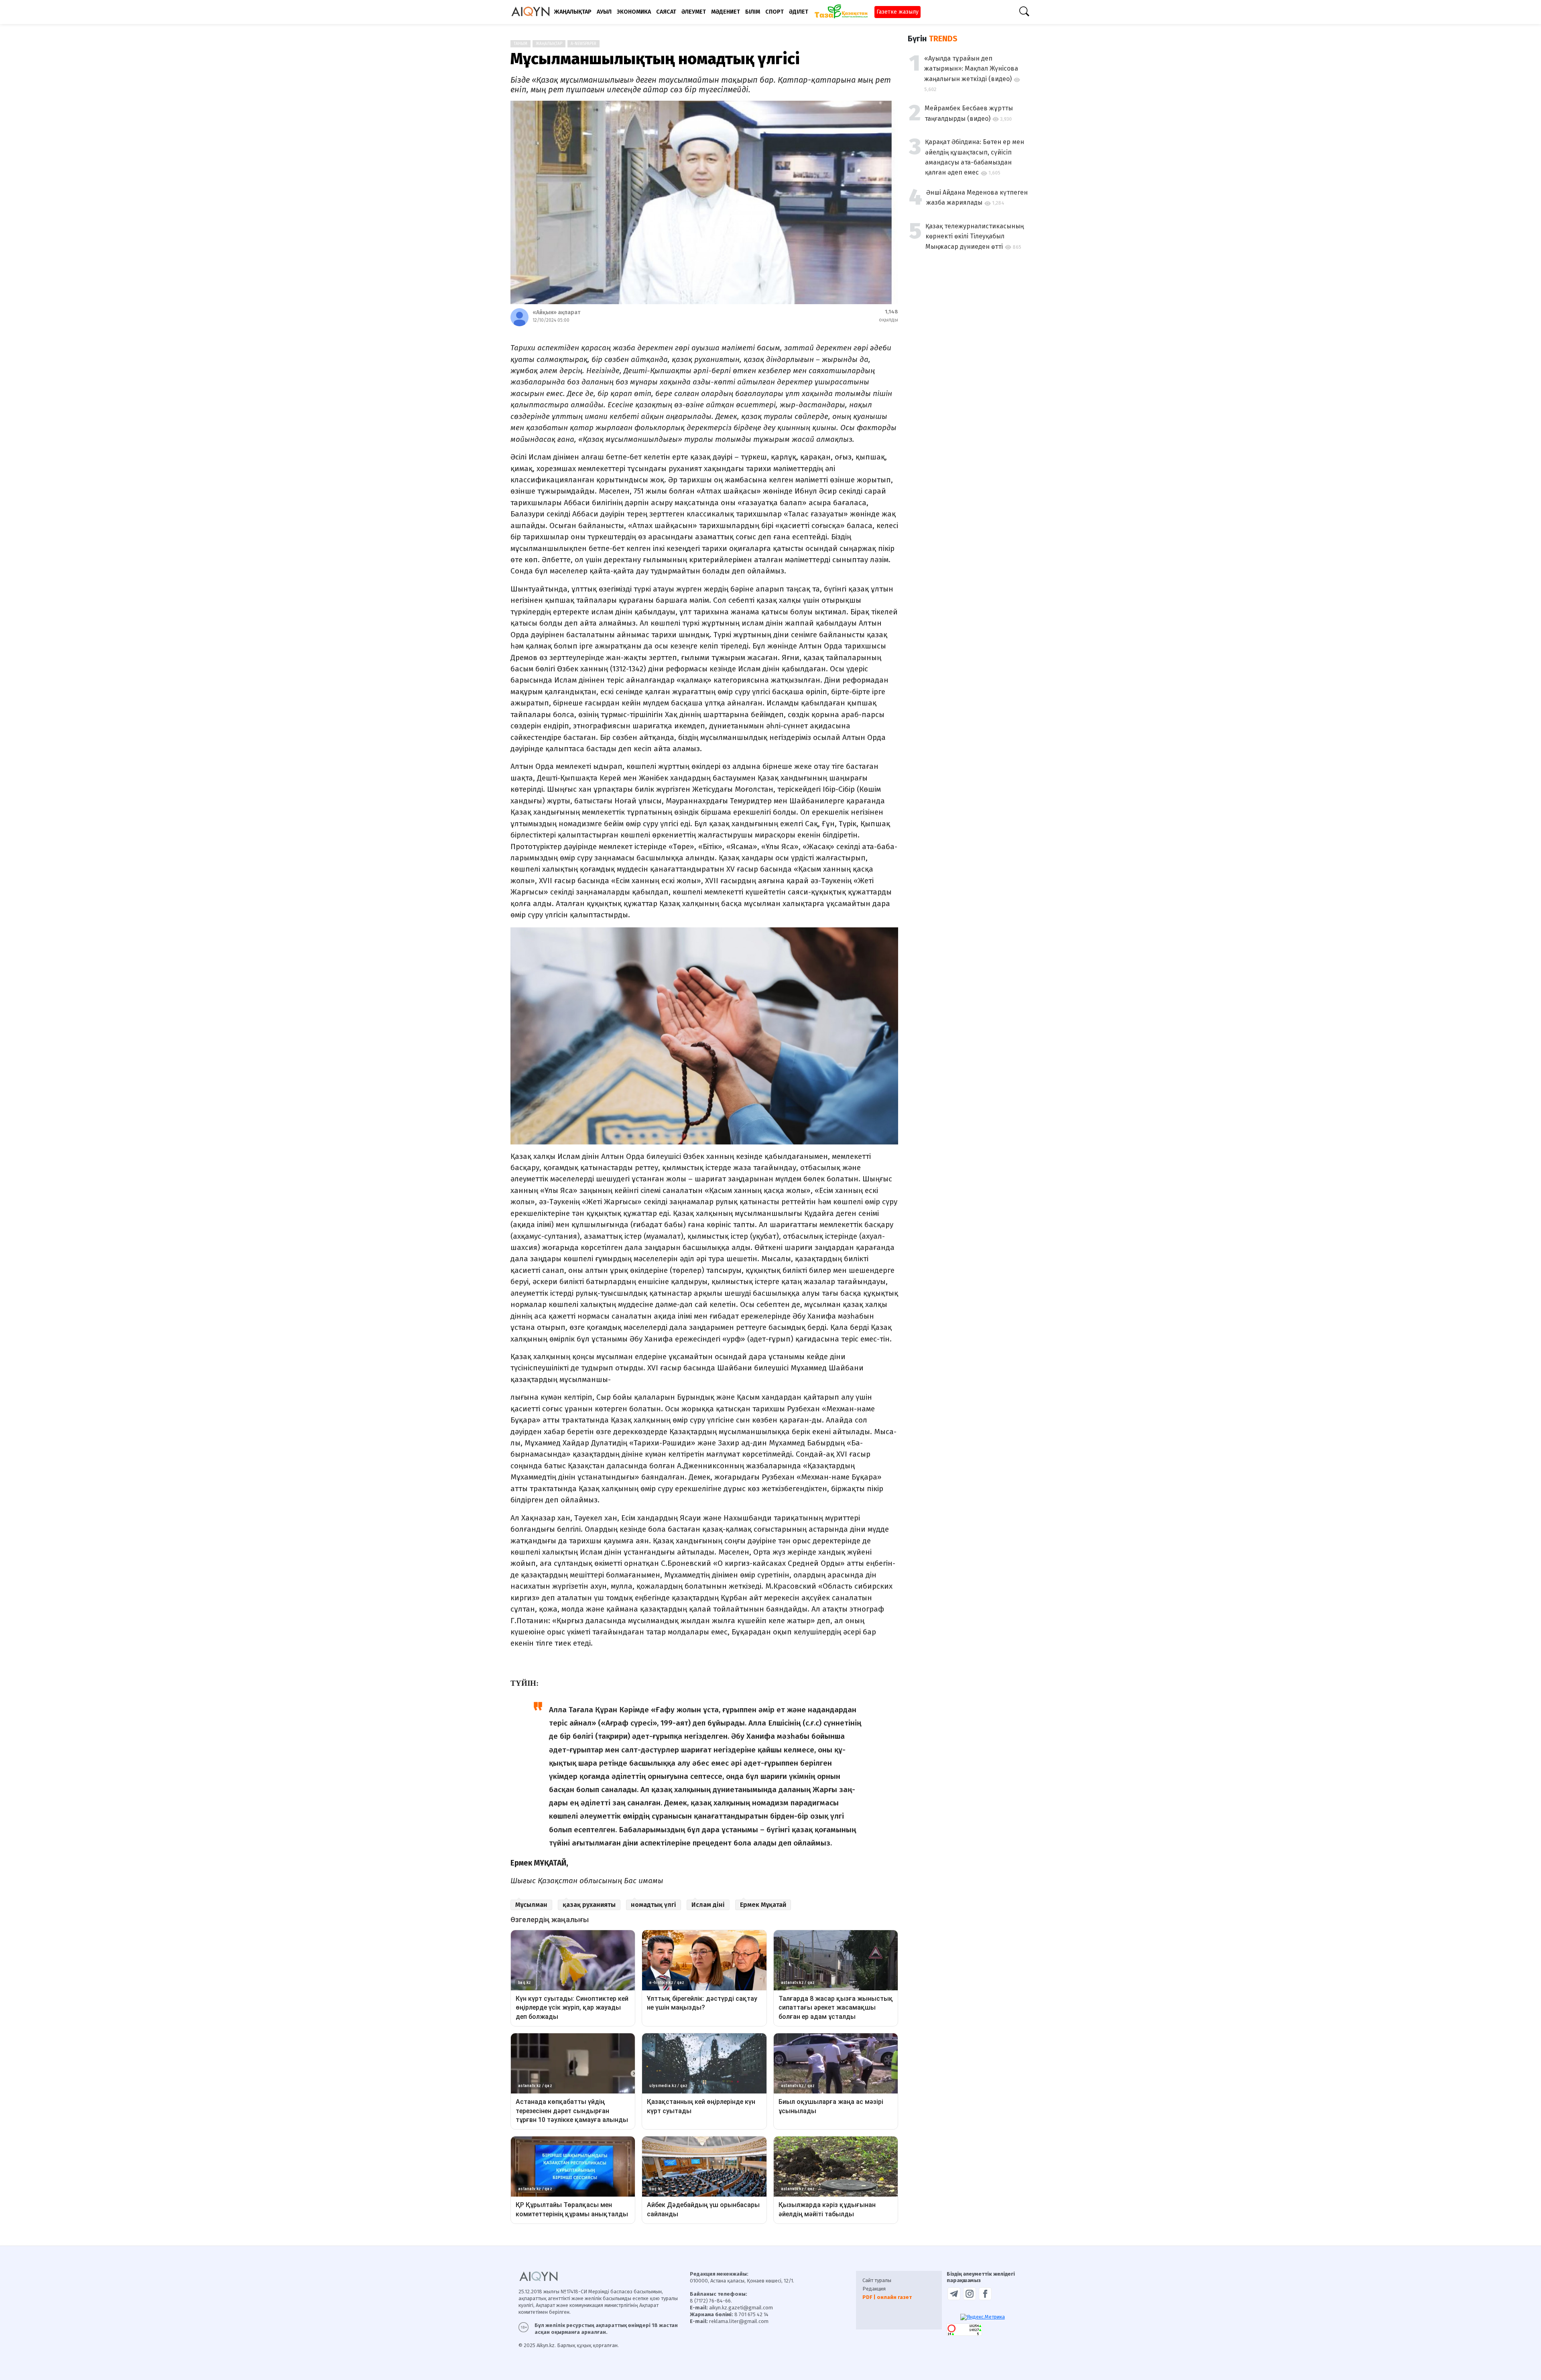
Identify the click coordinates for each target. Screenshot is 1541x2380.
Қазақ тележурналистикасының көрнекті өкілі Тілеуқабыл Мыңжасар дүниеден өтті (975, 236)
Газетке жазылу (898, 12)
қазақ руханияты (589, 1905)
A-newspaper (583, 44)
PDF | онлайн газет (887, 2297)
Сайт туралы (877, 2280)
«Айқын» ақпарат (556, 312)
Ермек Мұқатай (763, 1905)
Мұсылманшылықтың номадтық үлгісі (655, 59)
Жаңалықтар (549, 44)
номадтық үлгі (654, 1905)
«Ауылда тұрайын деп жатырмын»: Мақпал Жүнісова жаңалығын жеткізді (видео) (971, 69)
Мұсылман (531, 1905)
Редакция (874, 2289)
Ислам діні (708, 1905)
